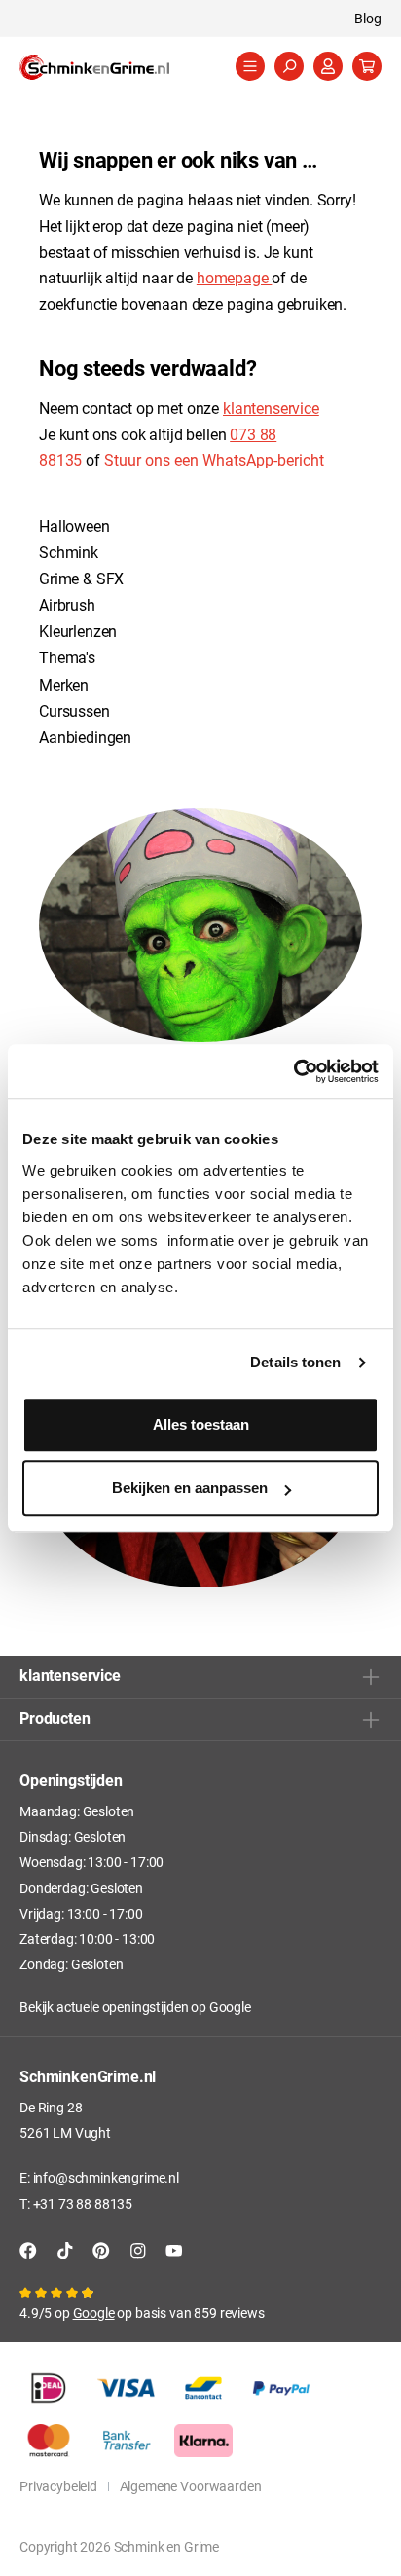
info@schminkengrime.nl (106, 2177)
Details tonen (295, 1362)
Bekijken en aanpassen (190, 1488)
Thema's (67, 657)
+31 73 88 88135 (83, 2203)
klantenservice (271, 408)
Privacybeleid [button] (58, 2486)
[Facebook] (28, 2250)
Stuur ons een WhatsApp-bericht (214, 459)
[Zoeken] (289, 66)
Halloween (74, 525)
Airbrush (67, 604)
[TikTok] (65, 2250)
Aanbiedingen (85, 737)
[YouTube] (174, 2250)
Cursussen (74, 710)
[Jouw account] (328, 66)
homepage (235, 277)
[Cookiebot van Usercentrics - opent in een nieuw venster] (293, 1071)
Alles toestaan (201, 1424)
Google (230, 2007)
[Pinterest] (101, 2250)
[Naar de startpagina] (117, 67)
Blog (368, 18)
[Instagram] (138, 2250)
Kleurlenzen (78, 631)
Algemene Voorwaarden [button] (191, 2486)
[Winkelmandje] (367, 66)
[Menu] (250, 66)
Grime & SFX (81, 578)
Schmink (69, 552)
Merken (64, 684)
